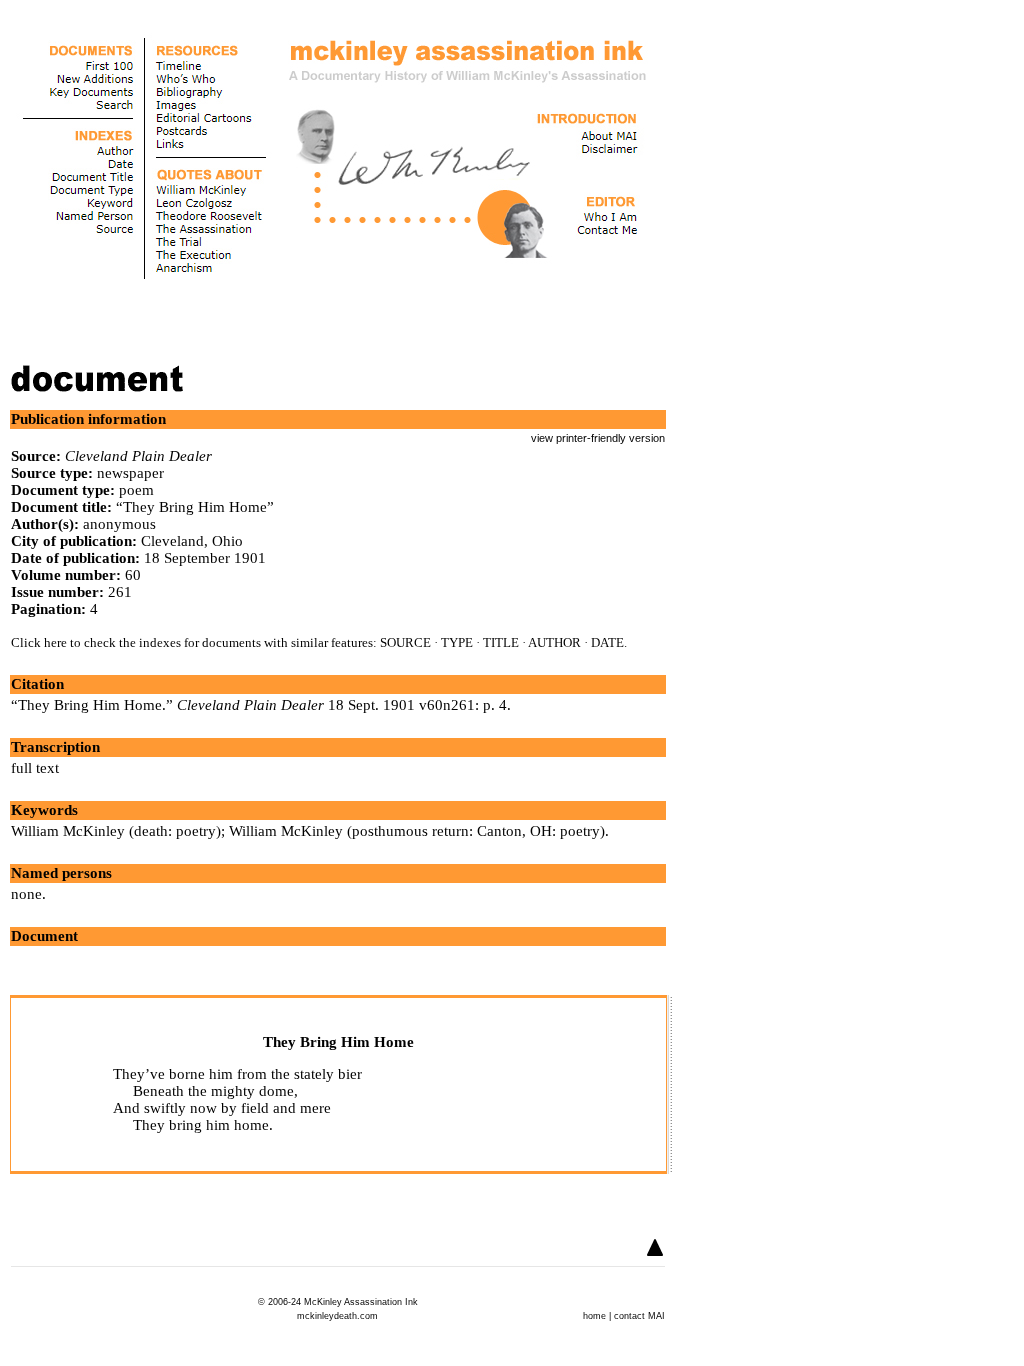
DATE (607, 642)
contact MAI (639, 1316)
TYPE (457, 642)
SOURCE (405, 642)
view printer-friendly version (598, 438)
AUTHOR (554, 642)
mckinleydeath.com (337, 1316)
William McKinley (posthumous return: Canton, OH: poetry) (417, 831)
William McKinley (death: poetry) (116, 831)
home (594, 1316)
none (26, 894)
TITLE (501, 642)
